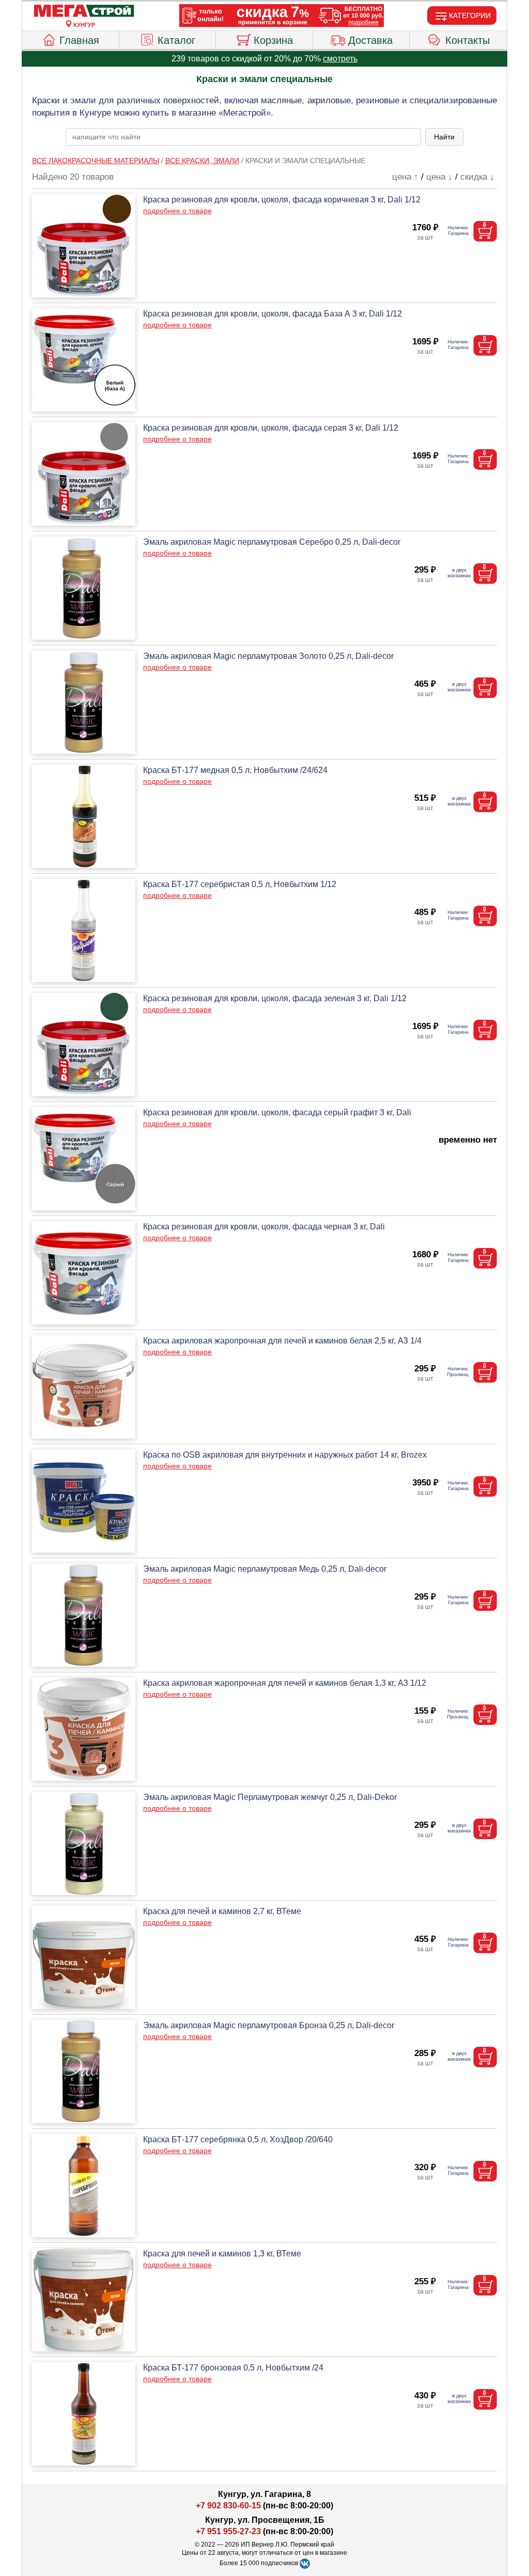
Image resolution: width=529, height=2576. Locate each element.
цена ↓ (439, 177)
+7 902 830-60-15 (228, 2506)
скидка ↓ (477, 177)
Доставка (370, 40)
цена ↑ (405, 177)
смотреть (340, 59)
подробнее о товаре (177, 211)
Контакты (468, 40)
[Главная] (84, 11)
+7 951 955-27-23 (228, 2531)
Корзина (273, 40)
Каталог (176, 40)
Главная (79, 40)
